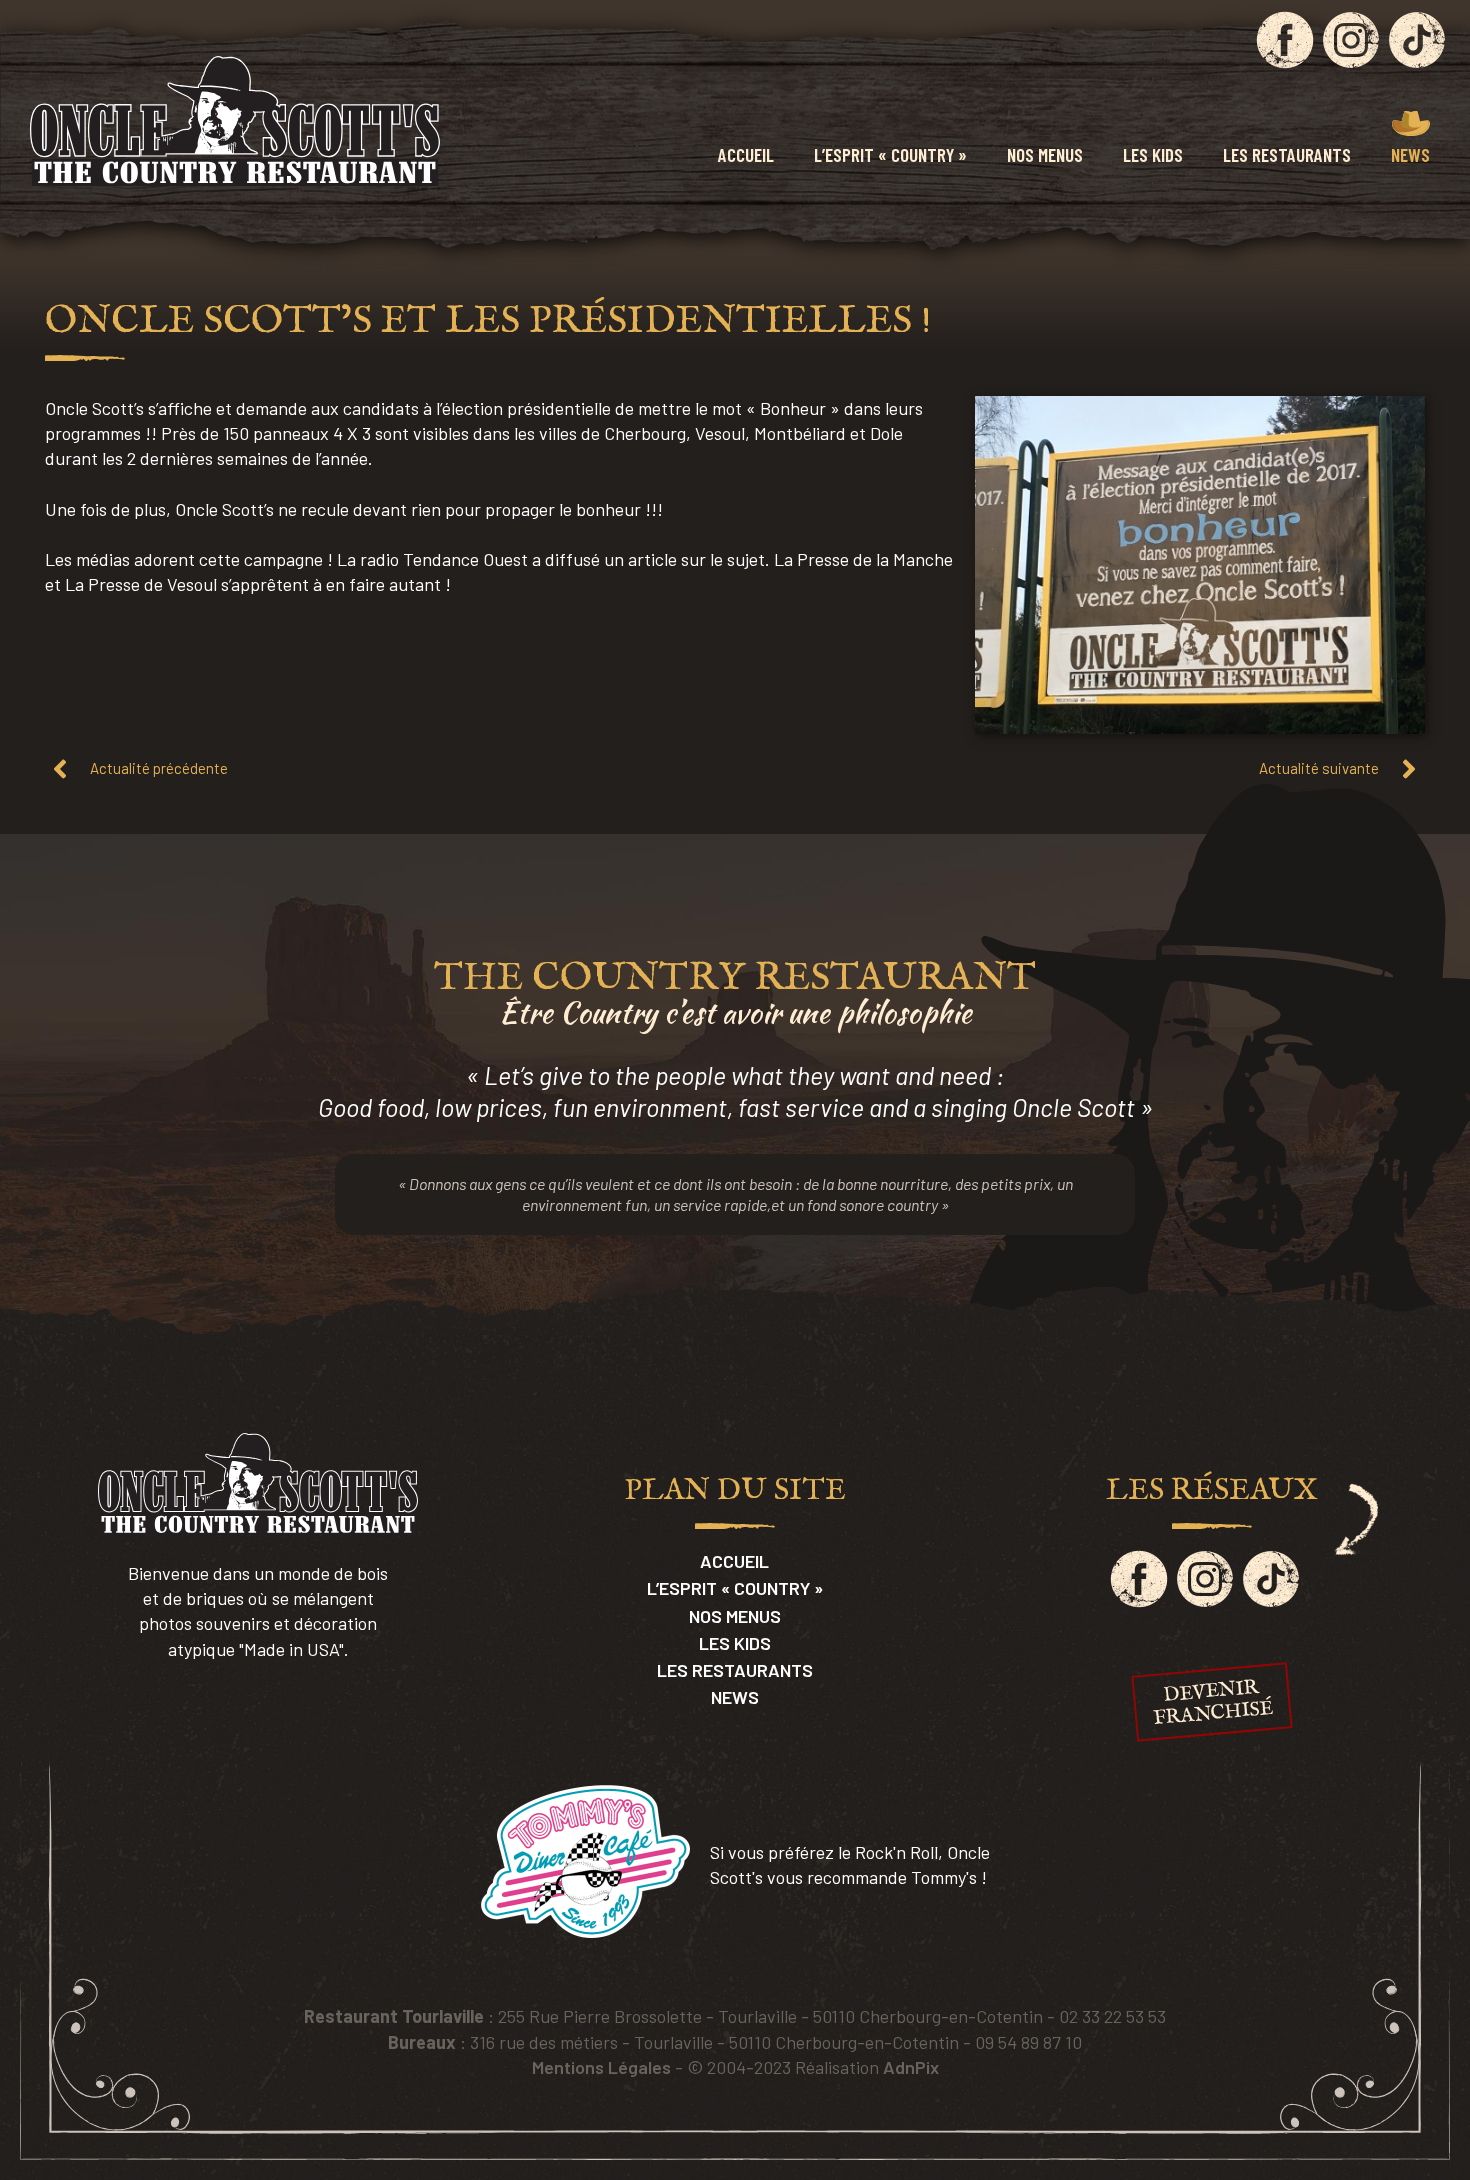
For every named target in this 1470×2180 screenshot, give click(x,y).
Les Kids (1153, 154)
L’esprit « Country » (890, 154)
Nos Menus (1045, 154)
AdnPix (911, 2067)
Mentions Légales (601, 2067)
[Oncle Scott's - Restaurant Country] (235, 121)
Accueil (746, 154)
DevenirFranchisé (1213, 1703)
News (1410, 154)
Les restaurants (1287, 154)
